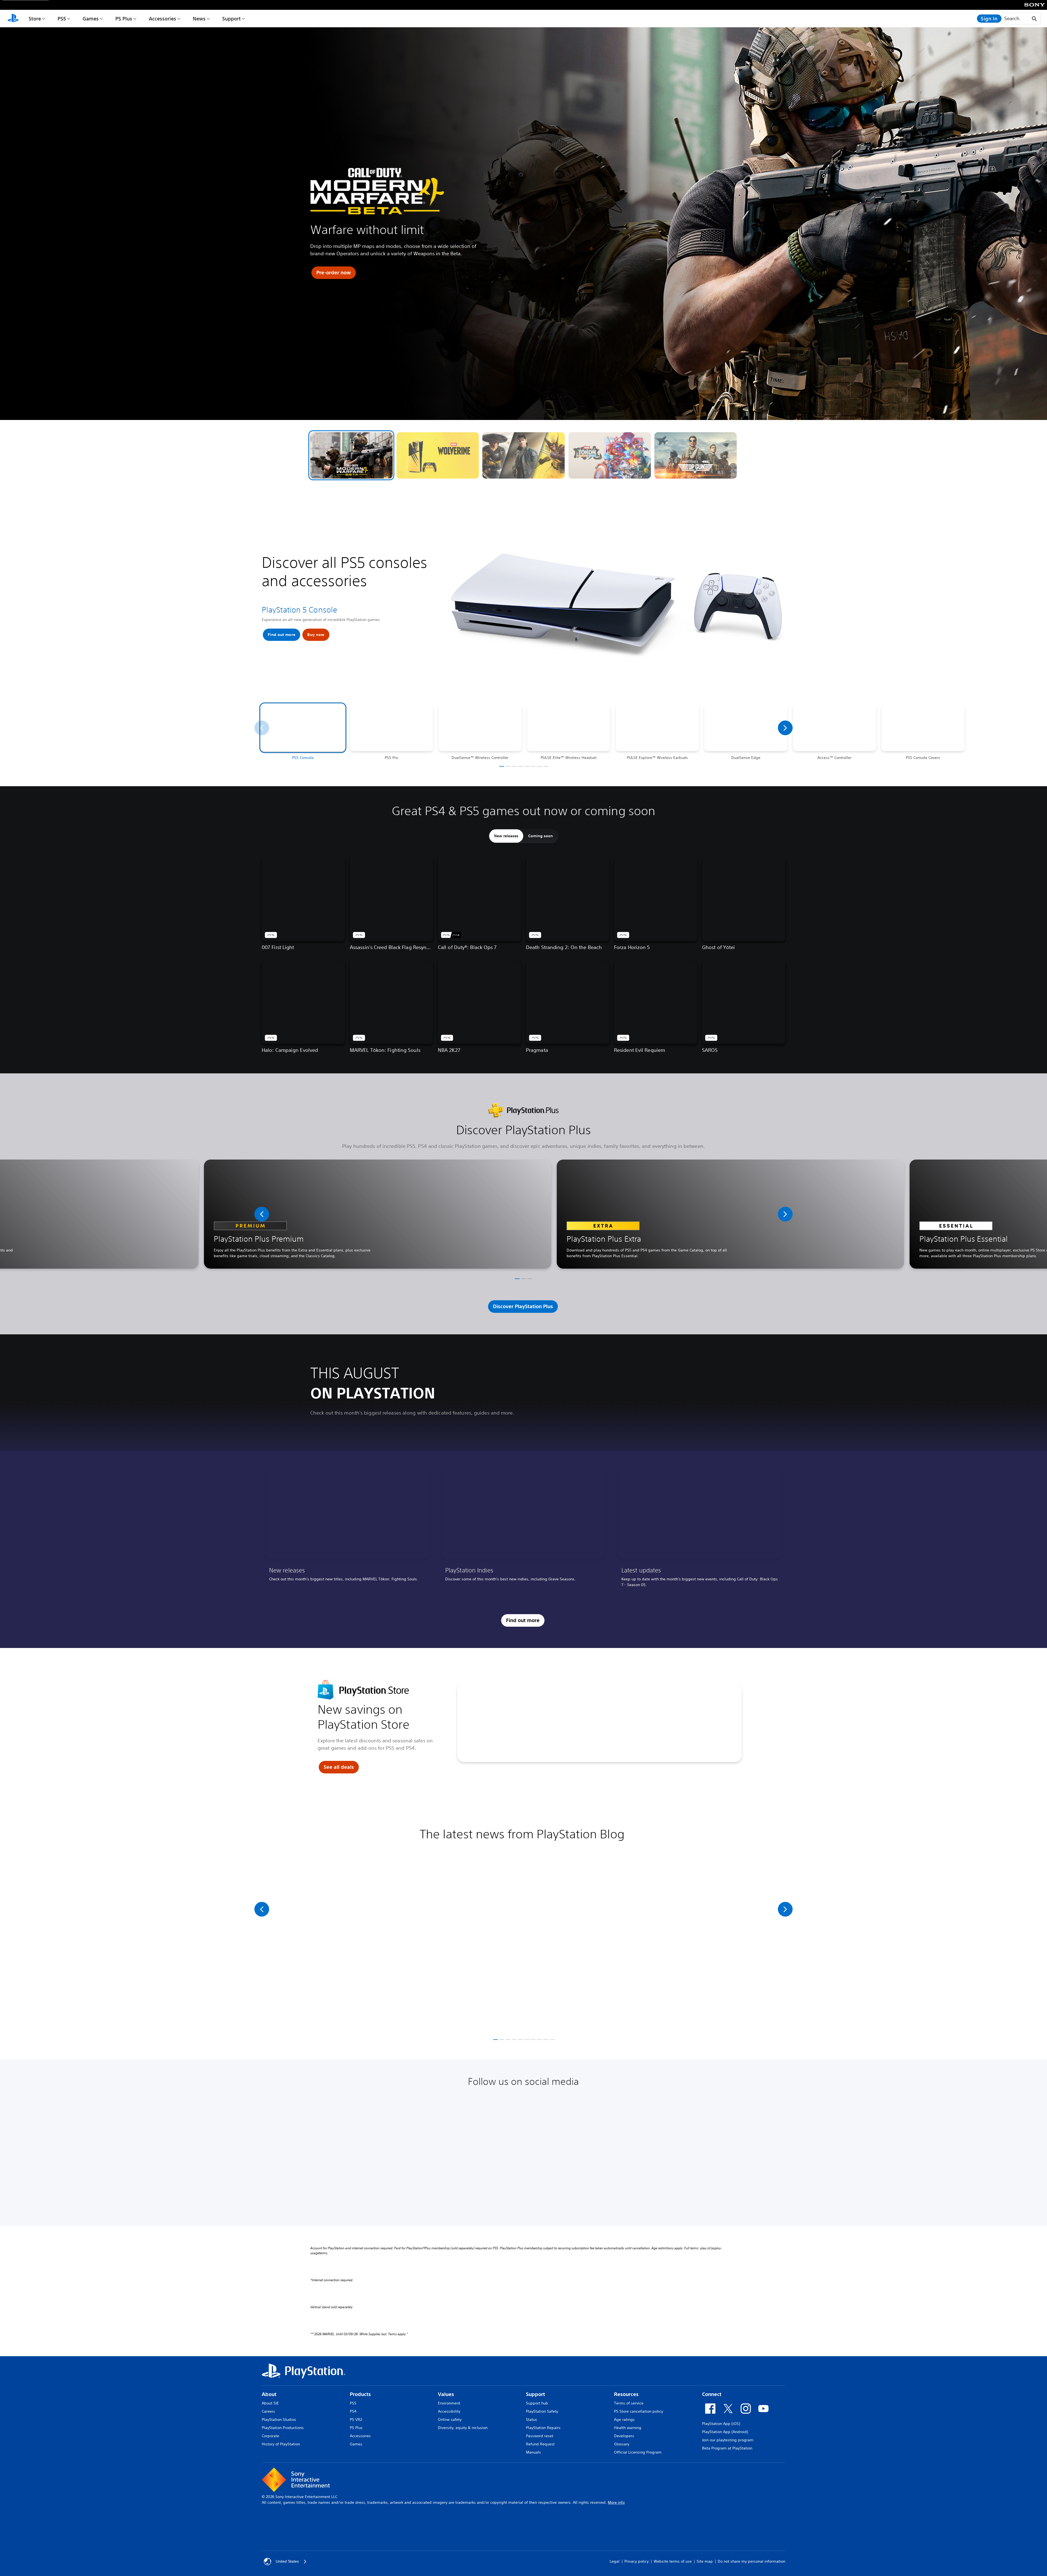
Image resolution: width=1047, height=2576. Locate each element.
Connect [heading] (712, 2394)
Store (35, 19)
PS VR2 (356, 2419)
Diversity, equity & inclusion (463, 2428)
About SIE (270, 2403)
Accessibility (449, 2411)
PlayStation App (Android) (725, 2432)
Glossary (622, 2444)
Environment (449, 2403)
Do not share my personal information (751, 2561)
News (199, 19)
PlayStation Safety (542, 2411)
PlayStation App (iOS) (721, 2424)
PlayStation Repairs (543, 2428)
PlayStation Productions (283, 2428)
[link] (347, 1529)
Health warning (628, 2428)
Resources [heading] (626, 2394)
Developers (624, 2436)
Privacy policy (637, 2561)
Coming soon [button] (541, 836)
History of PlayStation (281, 2444)
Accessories (163, 19)
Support (231, 19)
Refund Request (540, 2444)
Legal (615, 2561)
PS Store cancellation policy (639, 2411)
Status (532, 2419)
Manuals (533, 2452)
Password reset (540, 2436)
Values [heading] (446, 2394)
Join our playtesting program (728, 2440)
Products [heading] (360, 2394)
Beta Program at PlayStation (727, 2448)
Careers (268, 2411)
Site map (705, 2561)
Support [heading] (535, 2394)
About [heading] (269, 2394)
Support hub (537, 2403)
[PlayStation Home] (13, 19)
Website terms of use (673, 2561)
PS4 (353, 2411)
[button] (351, 455)
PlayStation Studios (279, 2419)
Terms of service (629, 2403)
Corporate (270, 2436)
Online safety (450, 2419)
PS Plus (124, 19)
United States (287, 2561)
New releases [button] (506, 836)
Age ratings (624, 2419)
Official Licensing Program (638, 2452)
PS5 (62, 19)
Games (91, 19)
